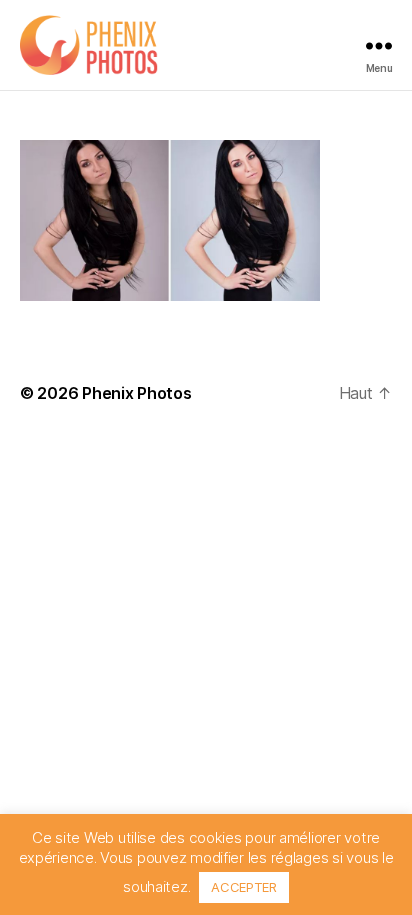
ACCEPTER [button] (244, 887)
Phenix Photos (137, 393)
